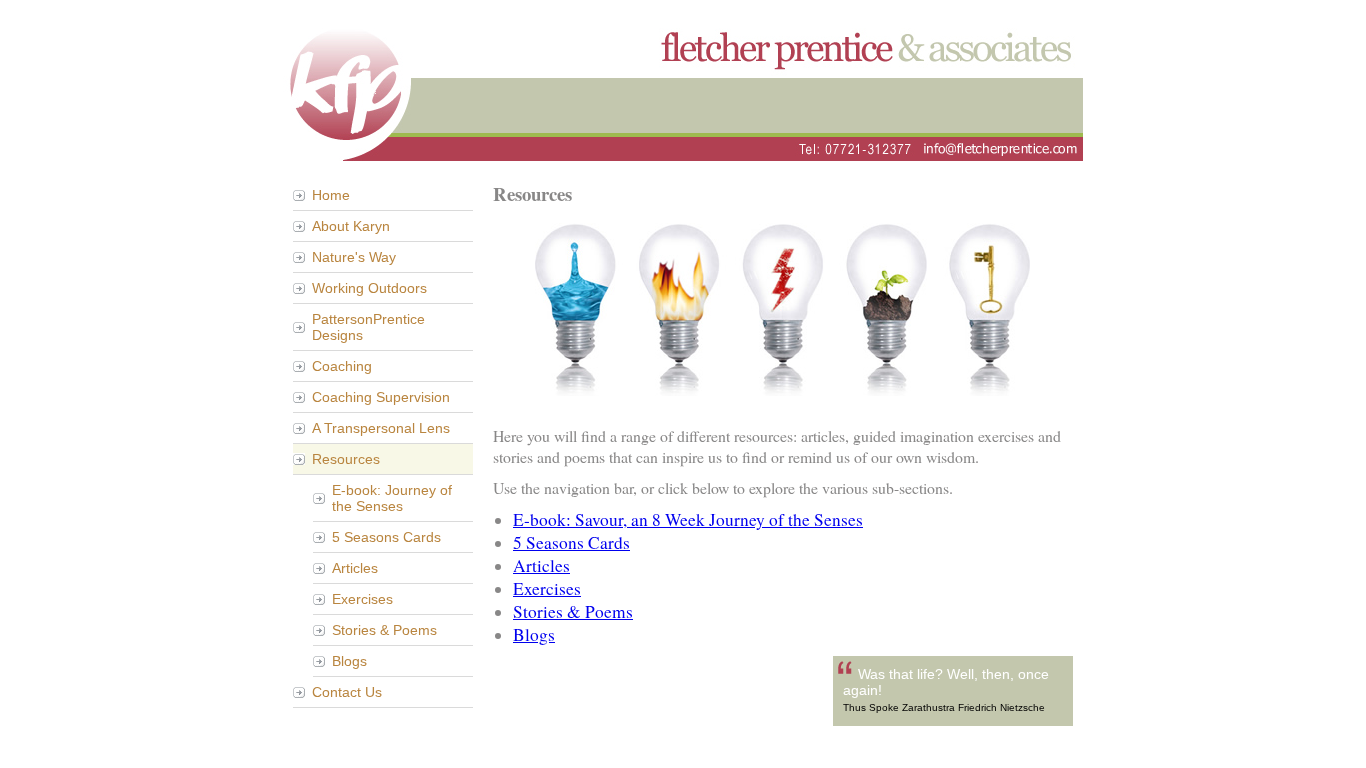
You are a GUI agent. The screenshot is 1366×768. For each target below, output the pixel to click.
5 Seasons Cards (386, 537)
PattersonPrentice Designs (368, 327)
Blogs (349, 661)
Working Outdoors (369, 288)
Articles (355, 568)
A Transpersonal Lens (381, 428)
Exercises (362, 599)
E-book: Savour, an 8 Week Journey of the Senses (688, 519)
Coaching (342, 366)
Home (331, 195)
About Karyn (351, 226)
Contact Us (347, 692)
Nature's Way (354, 257)
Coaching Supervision (381, 397)
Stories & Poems (384, 630)
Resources (346, 459)
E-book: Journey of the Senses (392, 498)
